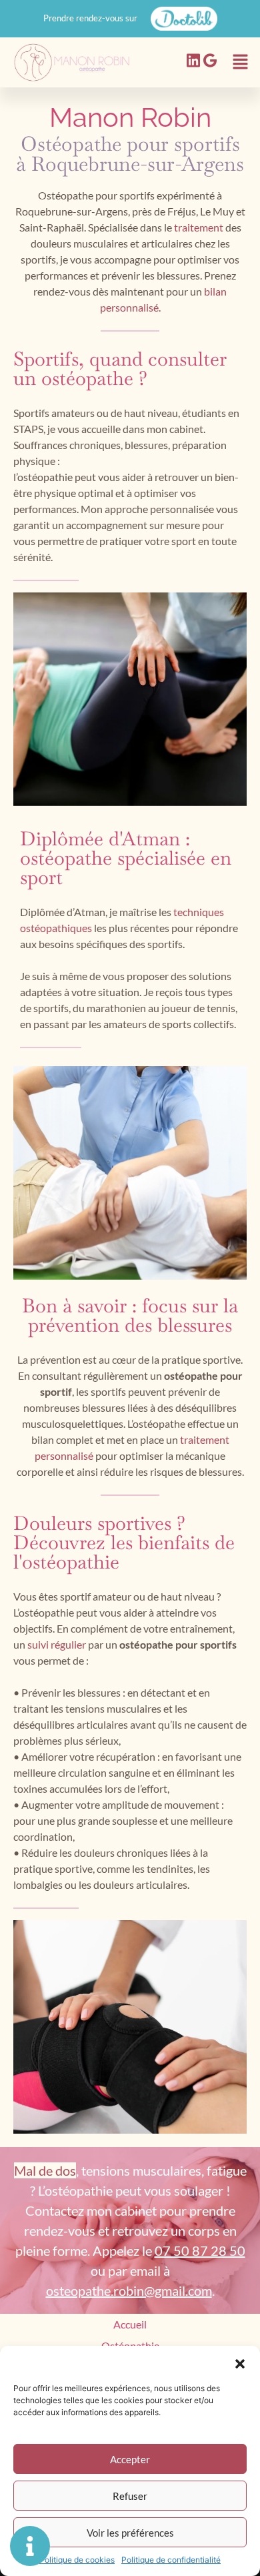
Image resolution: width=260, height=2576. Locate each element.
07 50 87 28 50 (200, 2250)
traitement (200, 227)
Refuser (130, 2496)
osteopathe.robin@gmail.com (129, 2290)
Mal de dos (45, 2170)
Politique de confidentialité (171, 2560)
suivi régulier (57, 1644)
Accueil (130, 2324)
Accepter (130, 2459)
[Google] (210, 61)
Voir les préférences (130, 2533)
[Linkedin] (193, 61)
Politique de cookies (77, 2560)
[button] (240, 2363)
